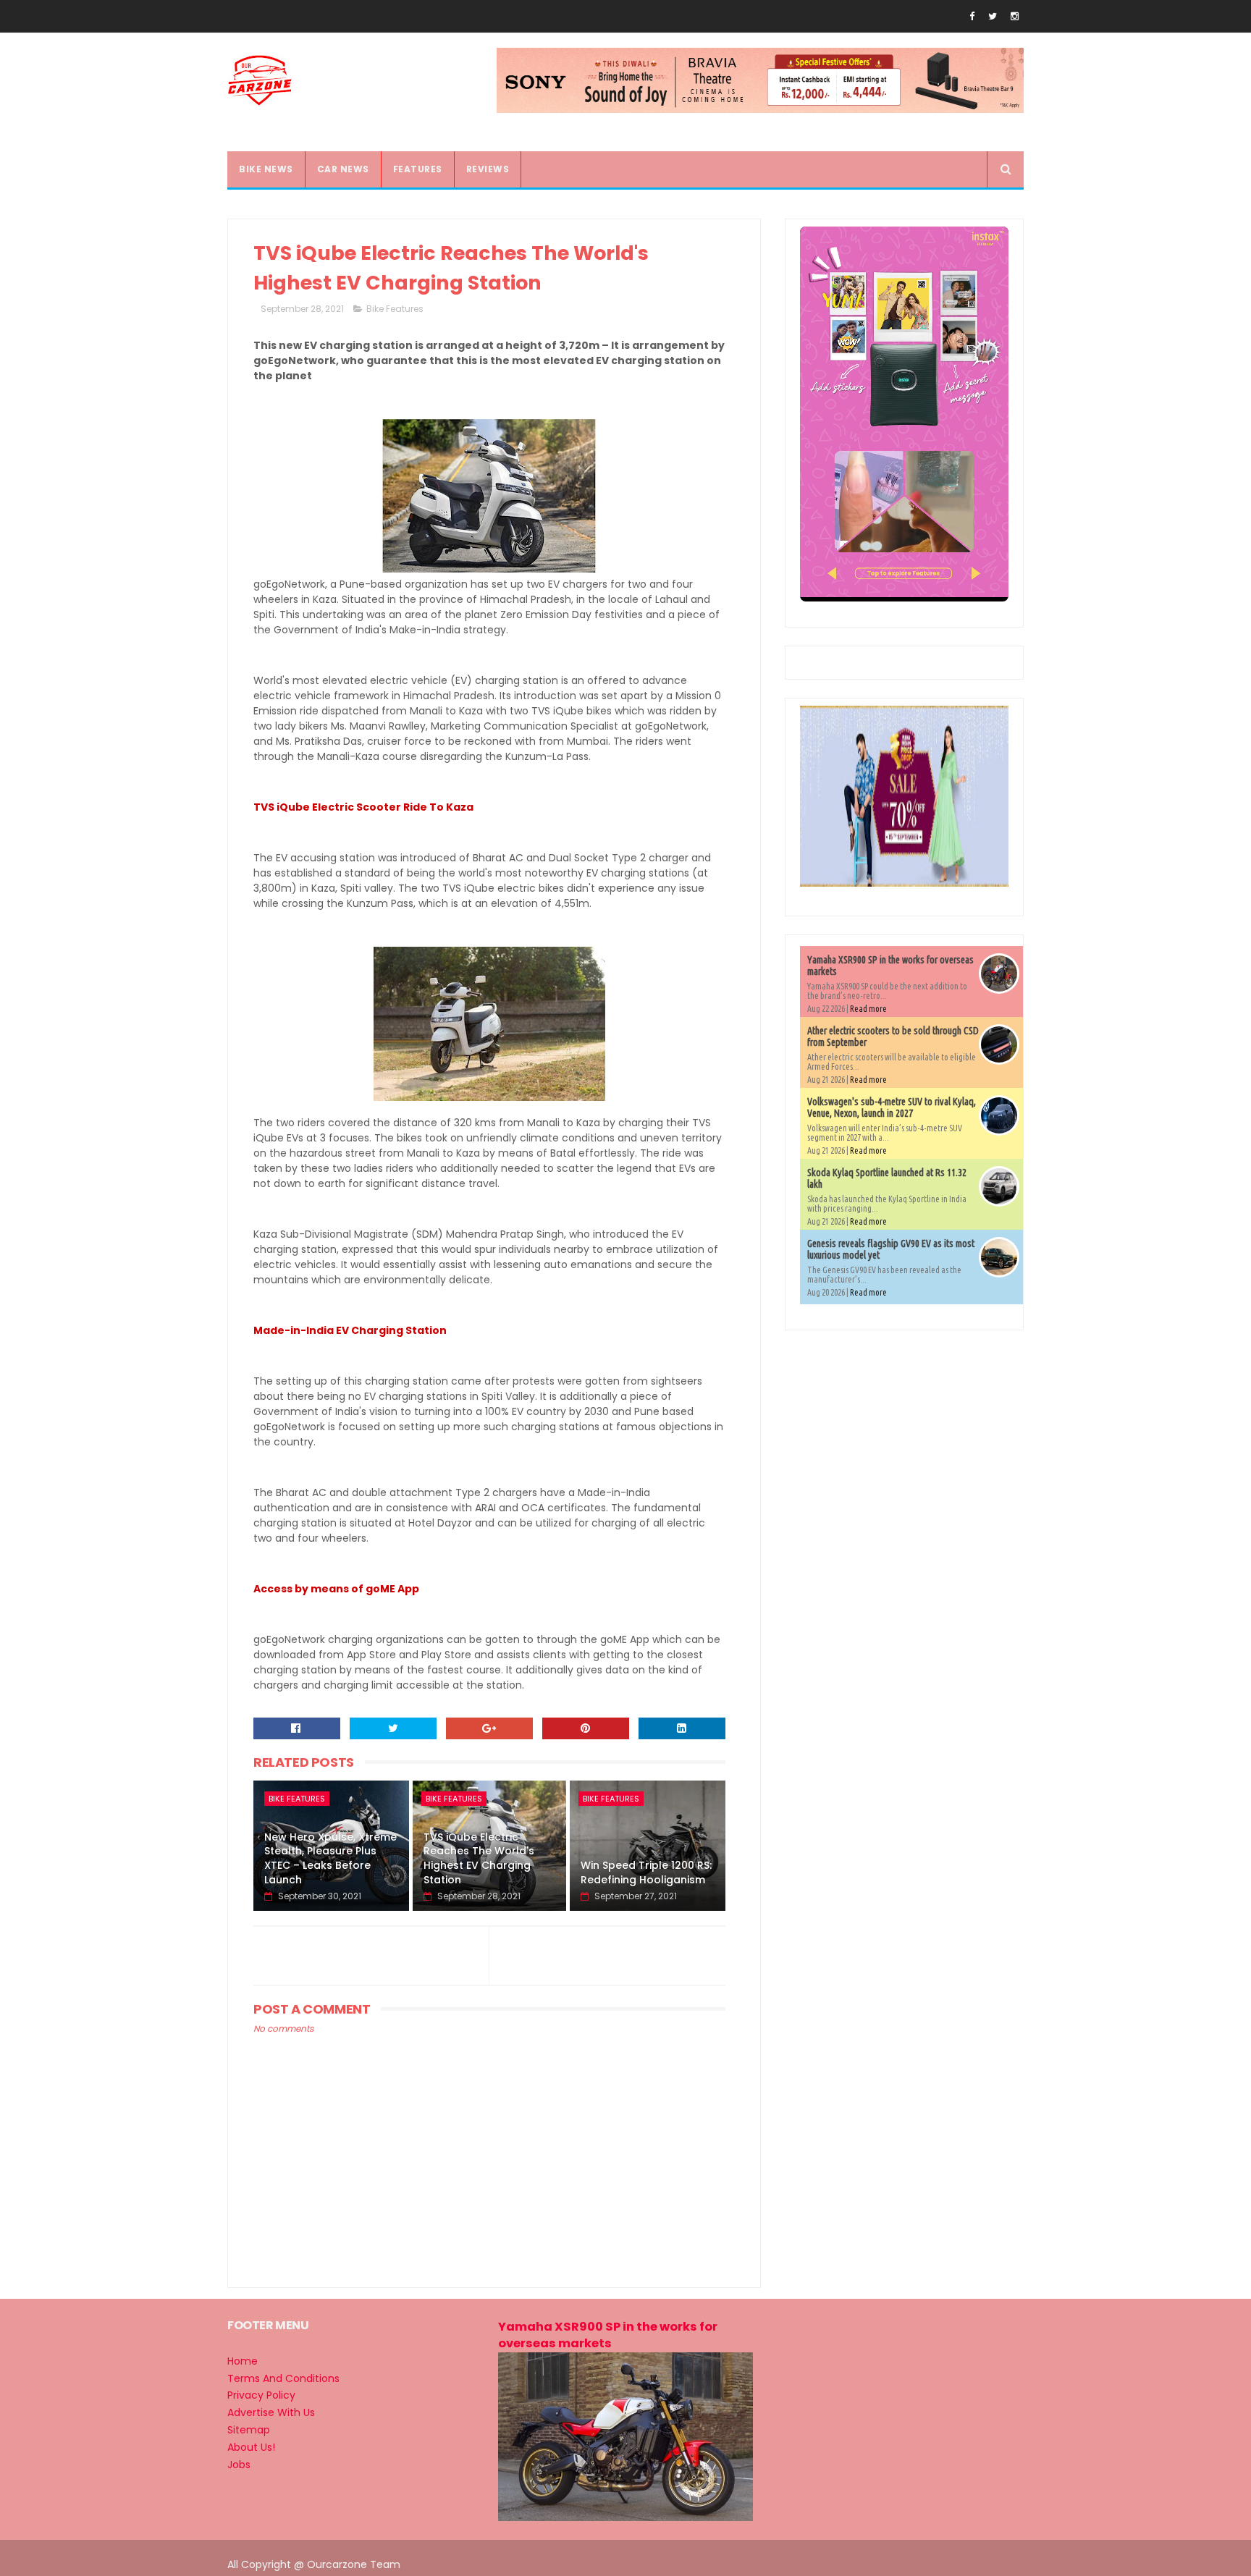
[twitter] (993, 16)
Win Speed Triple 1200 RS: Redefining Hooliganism (646, 1872)
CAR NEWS (343, 169)
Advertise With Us (271, 2412)
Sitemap (249, 2430)
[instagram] (1015, 16)
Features (418, 169)
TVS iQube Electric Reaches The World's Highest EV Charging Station (479, 1858)
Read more (868, 1009)
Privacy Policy (261, 2395)
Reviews (488, 169)
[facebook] (972, 16)
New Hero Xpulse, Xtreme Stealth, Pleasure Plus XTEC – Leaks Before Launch (330, 1858)
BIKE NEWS (266, 169)
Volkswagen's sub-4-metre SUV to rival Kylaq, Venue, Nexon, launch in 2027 (892, 1107)
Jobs (239, 2465)
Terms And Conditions (283, 2378)
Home (243, 2361)
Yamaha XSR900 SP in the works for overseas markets (608, 2335)
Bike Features (395, 309)
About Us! (251, 2447)
